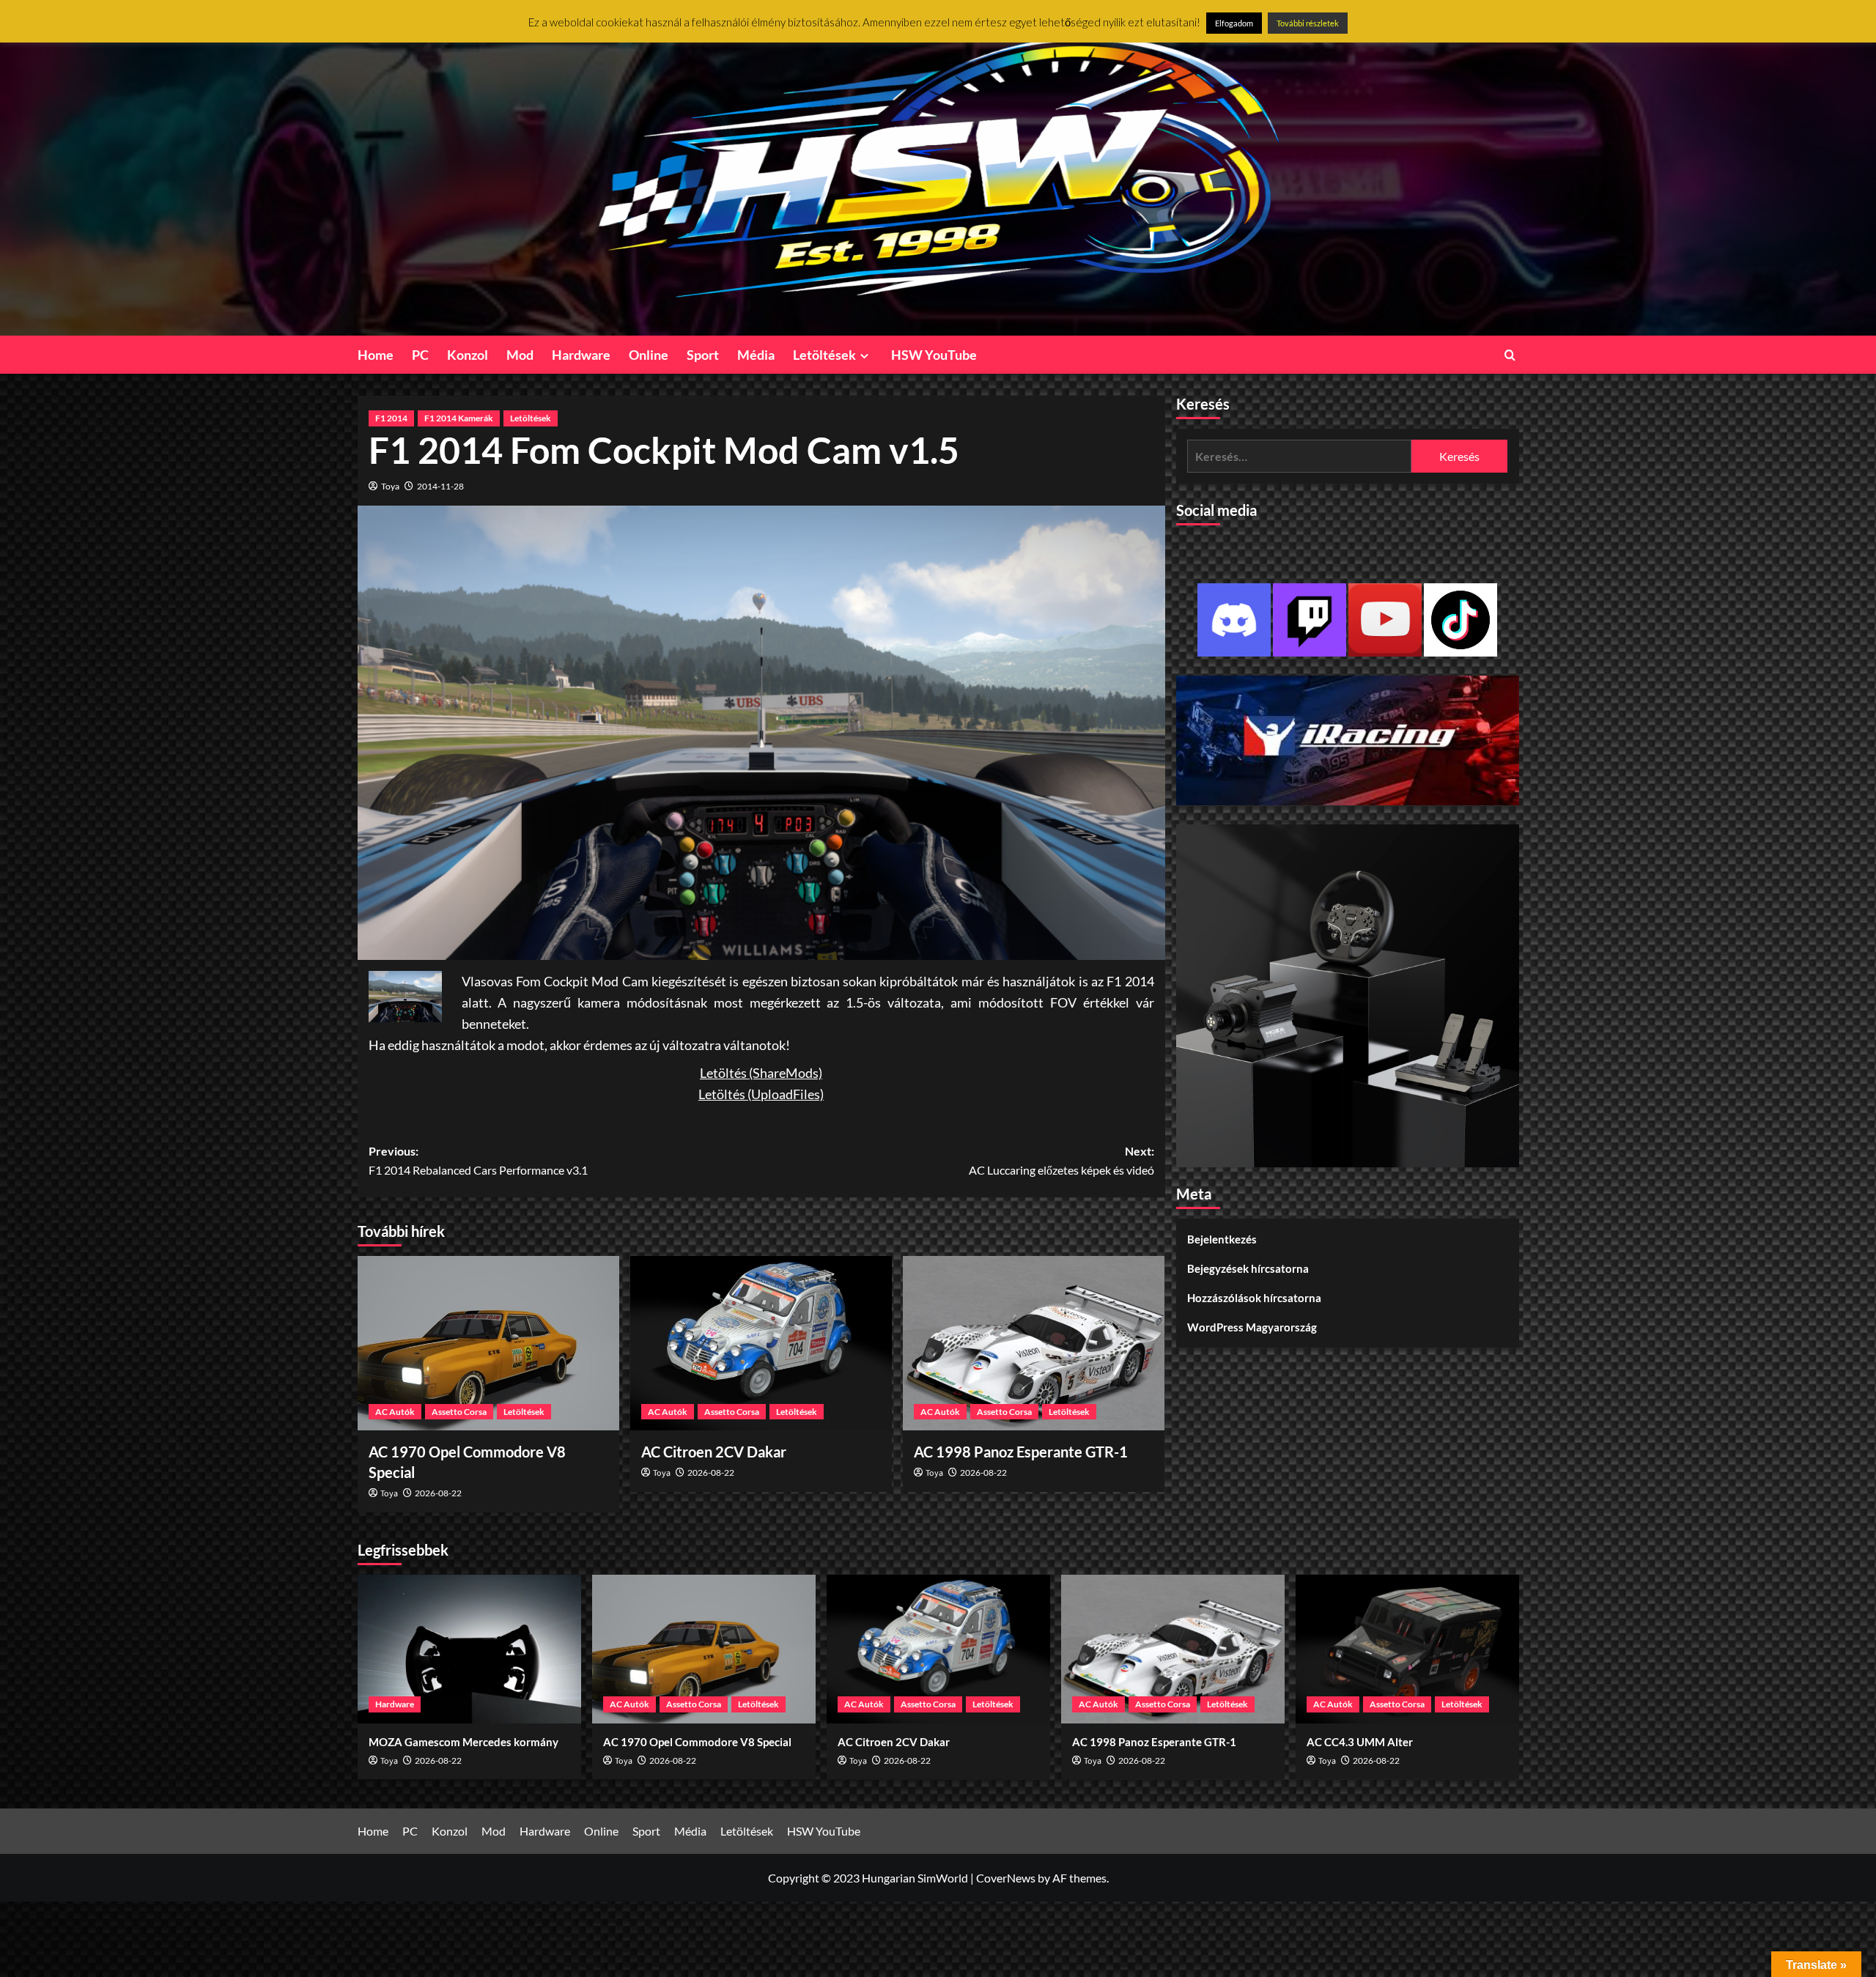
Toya (390, 486)
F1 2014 (391, 418)
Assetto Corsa (459, 1412)
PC (420, 355)
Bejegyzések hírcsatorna (1248, 1268)
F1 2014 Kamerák (459, 418)
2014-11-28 (440, 486)
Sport (703, 355)
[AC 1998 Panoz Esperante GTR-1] (1034, 1343)
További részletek (1308, 23)
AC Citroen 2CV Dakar (714, 1452)
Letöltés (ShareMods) (761, 1073)
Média (756, 355)
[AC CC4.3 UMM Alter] (1407, 1649)
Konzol (468, 355)
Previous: (478, 1160)
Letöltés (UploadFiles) (761, 1094)
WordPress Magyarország (1252, 1327)
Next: (1061, 1160)
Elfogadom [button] (1234, 23)
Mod (520, 355)
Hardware (581, 355)
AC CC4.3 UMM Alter (1360, 1742)
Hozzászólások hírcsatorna (1254, 1298)
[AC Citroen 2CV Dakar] (761, 1343)
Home (376, 355)
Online (649, 355)
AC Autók (395, 1412)
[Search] (1510, 355)
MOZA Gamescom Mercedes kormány (464, 1742)
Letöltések (824, 355)
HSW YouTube (934, 355)
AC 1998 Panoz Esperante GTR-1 (1021, 1452)
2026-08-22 (438, 1493)
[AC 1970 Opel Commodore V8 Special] (488, 1343)
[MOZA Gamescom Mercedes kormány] (469, 1649)
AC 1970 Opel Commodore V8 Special (697, 1742)
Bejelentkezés (1222, 1239)
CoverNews (1006, 1878)
